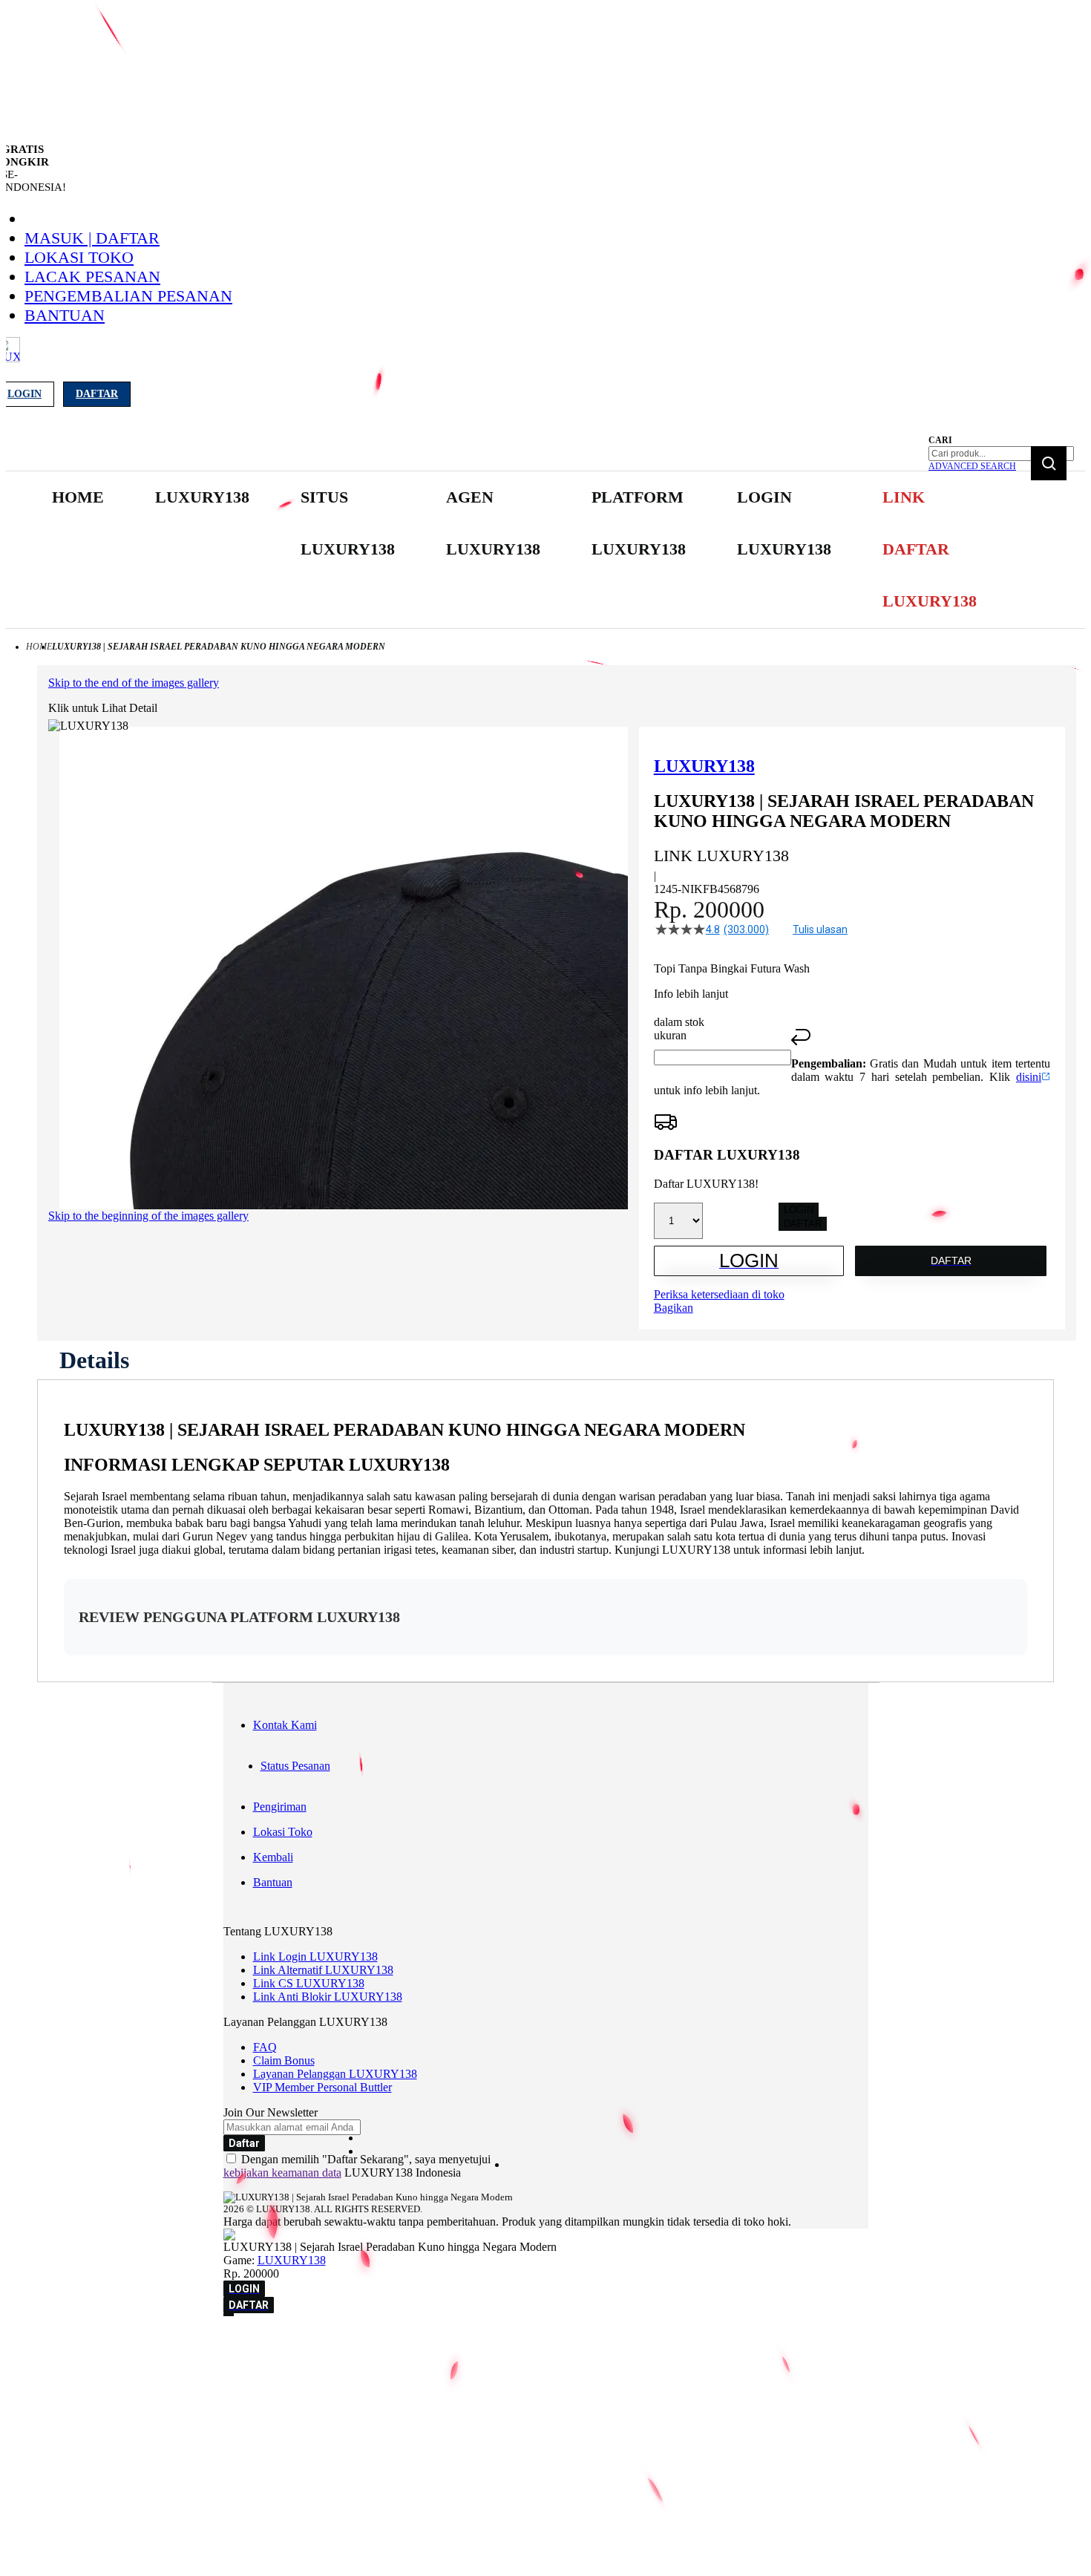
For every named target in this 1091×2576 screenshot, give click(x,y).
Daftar (97, 394)
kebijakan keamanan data (282, 2173)
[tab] (94, 1360)
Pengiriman (280, 1807)
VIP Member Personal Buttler (322, 2087)
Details (94, 1360)
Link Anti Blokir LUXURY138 (328, 1997)
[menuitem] (78, 497)
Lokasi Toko (79, 257)
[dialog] (545, 2344)
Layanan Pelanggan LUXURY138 (335, 2074)
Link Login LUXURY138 (315, 1956)
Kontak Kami (285, 1725)
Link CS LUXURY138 (309, 1983)
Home (39, 647)
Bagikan (674, 1308)
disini (1029, 1077)
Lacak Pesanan (92, 277)
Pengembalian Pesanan (128, 296)
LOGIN (799, 1210)
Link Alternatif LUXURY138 (323, 1970)
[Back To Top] (229, 2315)
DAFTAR (803, 1224)
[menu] (516, 550)
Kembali (273, 1857)
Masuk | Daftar (92, 238)
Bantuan (65, 315)
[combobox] (1001, 454)
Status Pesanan (295, 1766)
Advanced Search (972, 466)
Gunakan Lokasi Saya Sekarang (81, 2365)
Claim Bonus (284, 2060)
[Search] (1049, 463)
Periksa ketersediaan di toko (719, 1294)
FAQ (265, 2047)
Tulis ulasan (820, 929)
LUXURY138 (292, 2260)
